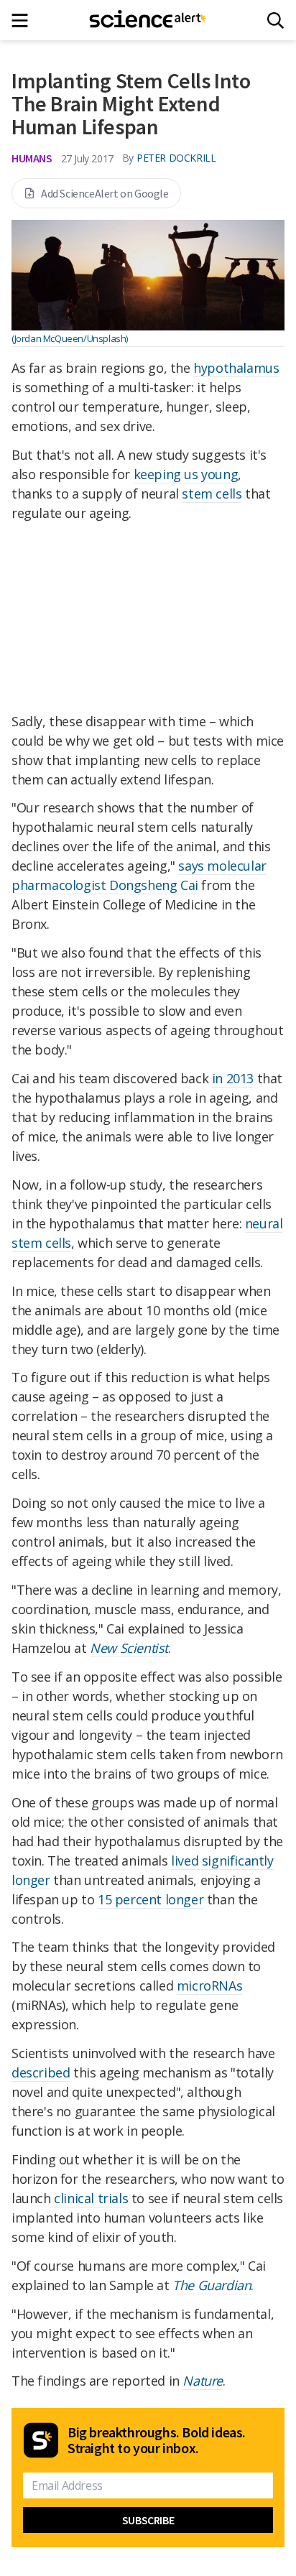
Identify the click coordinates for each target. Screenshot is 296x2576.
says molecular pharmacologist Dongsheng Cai (139, 875)
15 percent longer (151, 1899)
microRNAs (209, 1986)
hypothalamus (236, 368)
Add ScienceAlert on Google (105, 193)
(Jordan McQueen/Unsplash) (70, 338)
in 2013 (233, 1078)
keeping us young (186, 474)
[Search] (276, 20)
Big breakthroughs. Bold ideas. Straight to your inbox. (157, 2440)
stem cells (212, 494)
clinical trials (91, 2198)
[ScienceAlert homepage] (148, 20)
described (41, 2072)
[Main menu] (24, 20)
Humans (32, 158)
